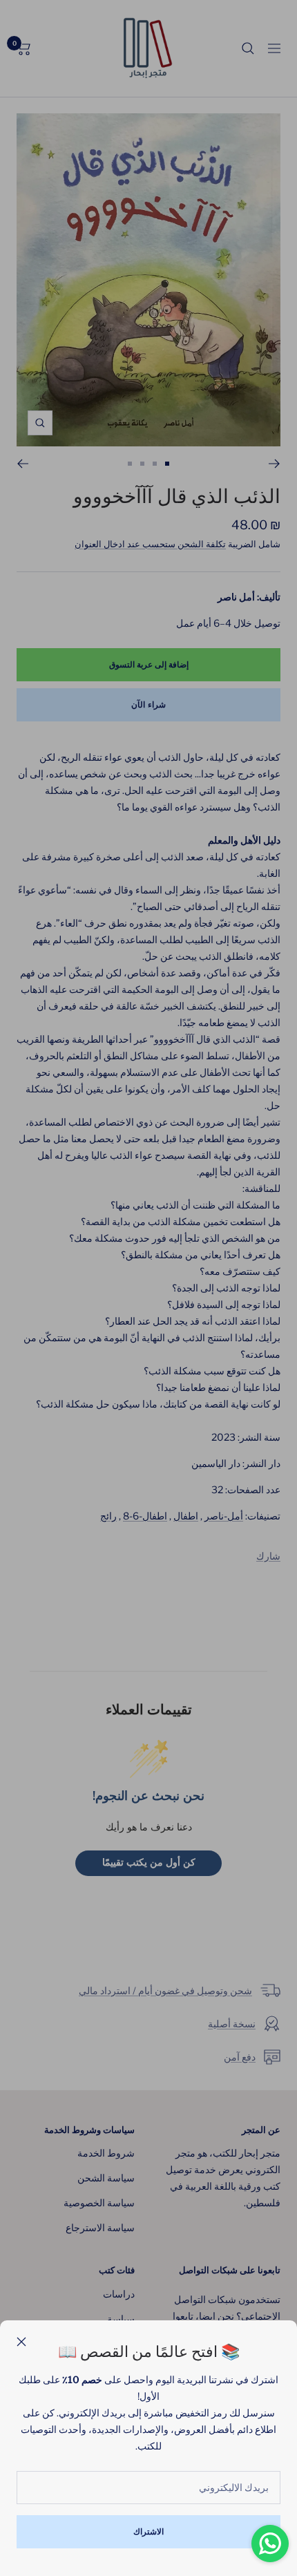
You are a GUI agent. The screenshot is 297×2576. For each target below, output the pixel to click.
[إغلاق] (21, 2342)
